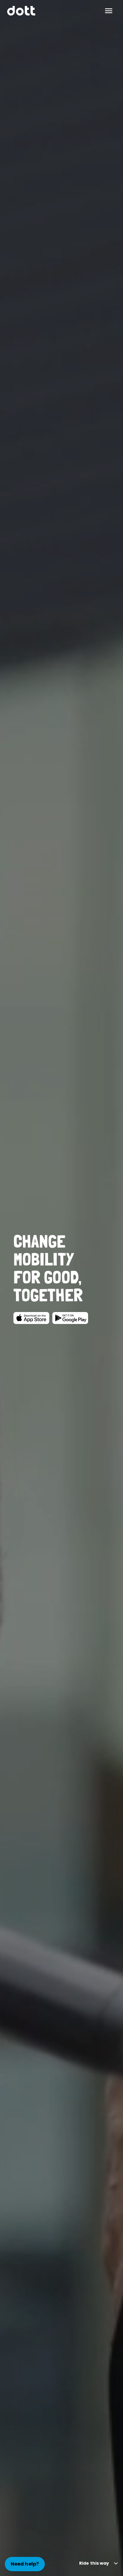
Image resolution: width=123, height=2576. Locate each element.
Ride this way (94, 2563)
